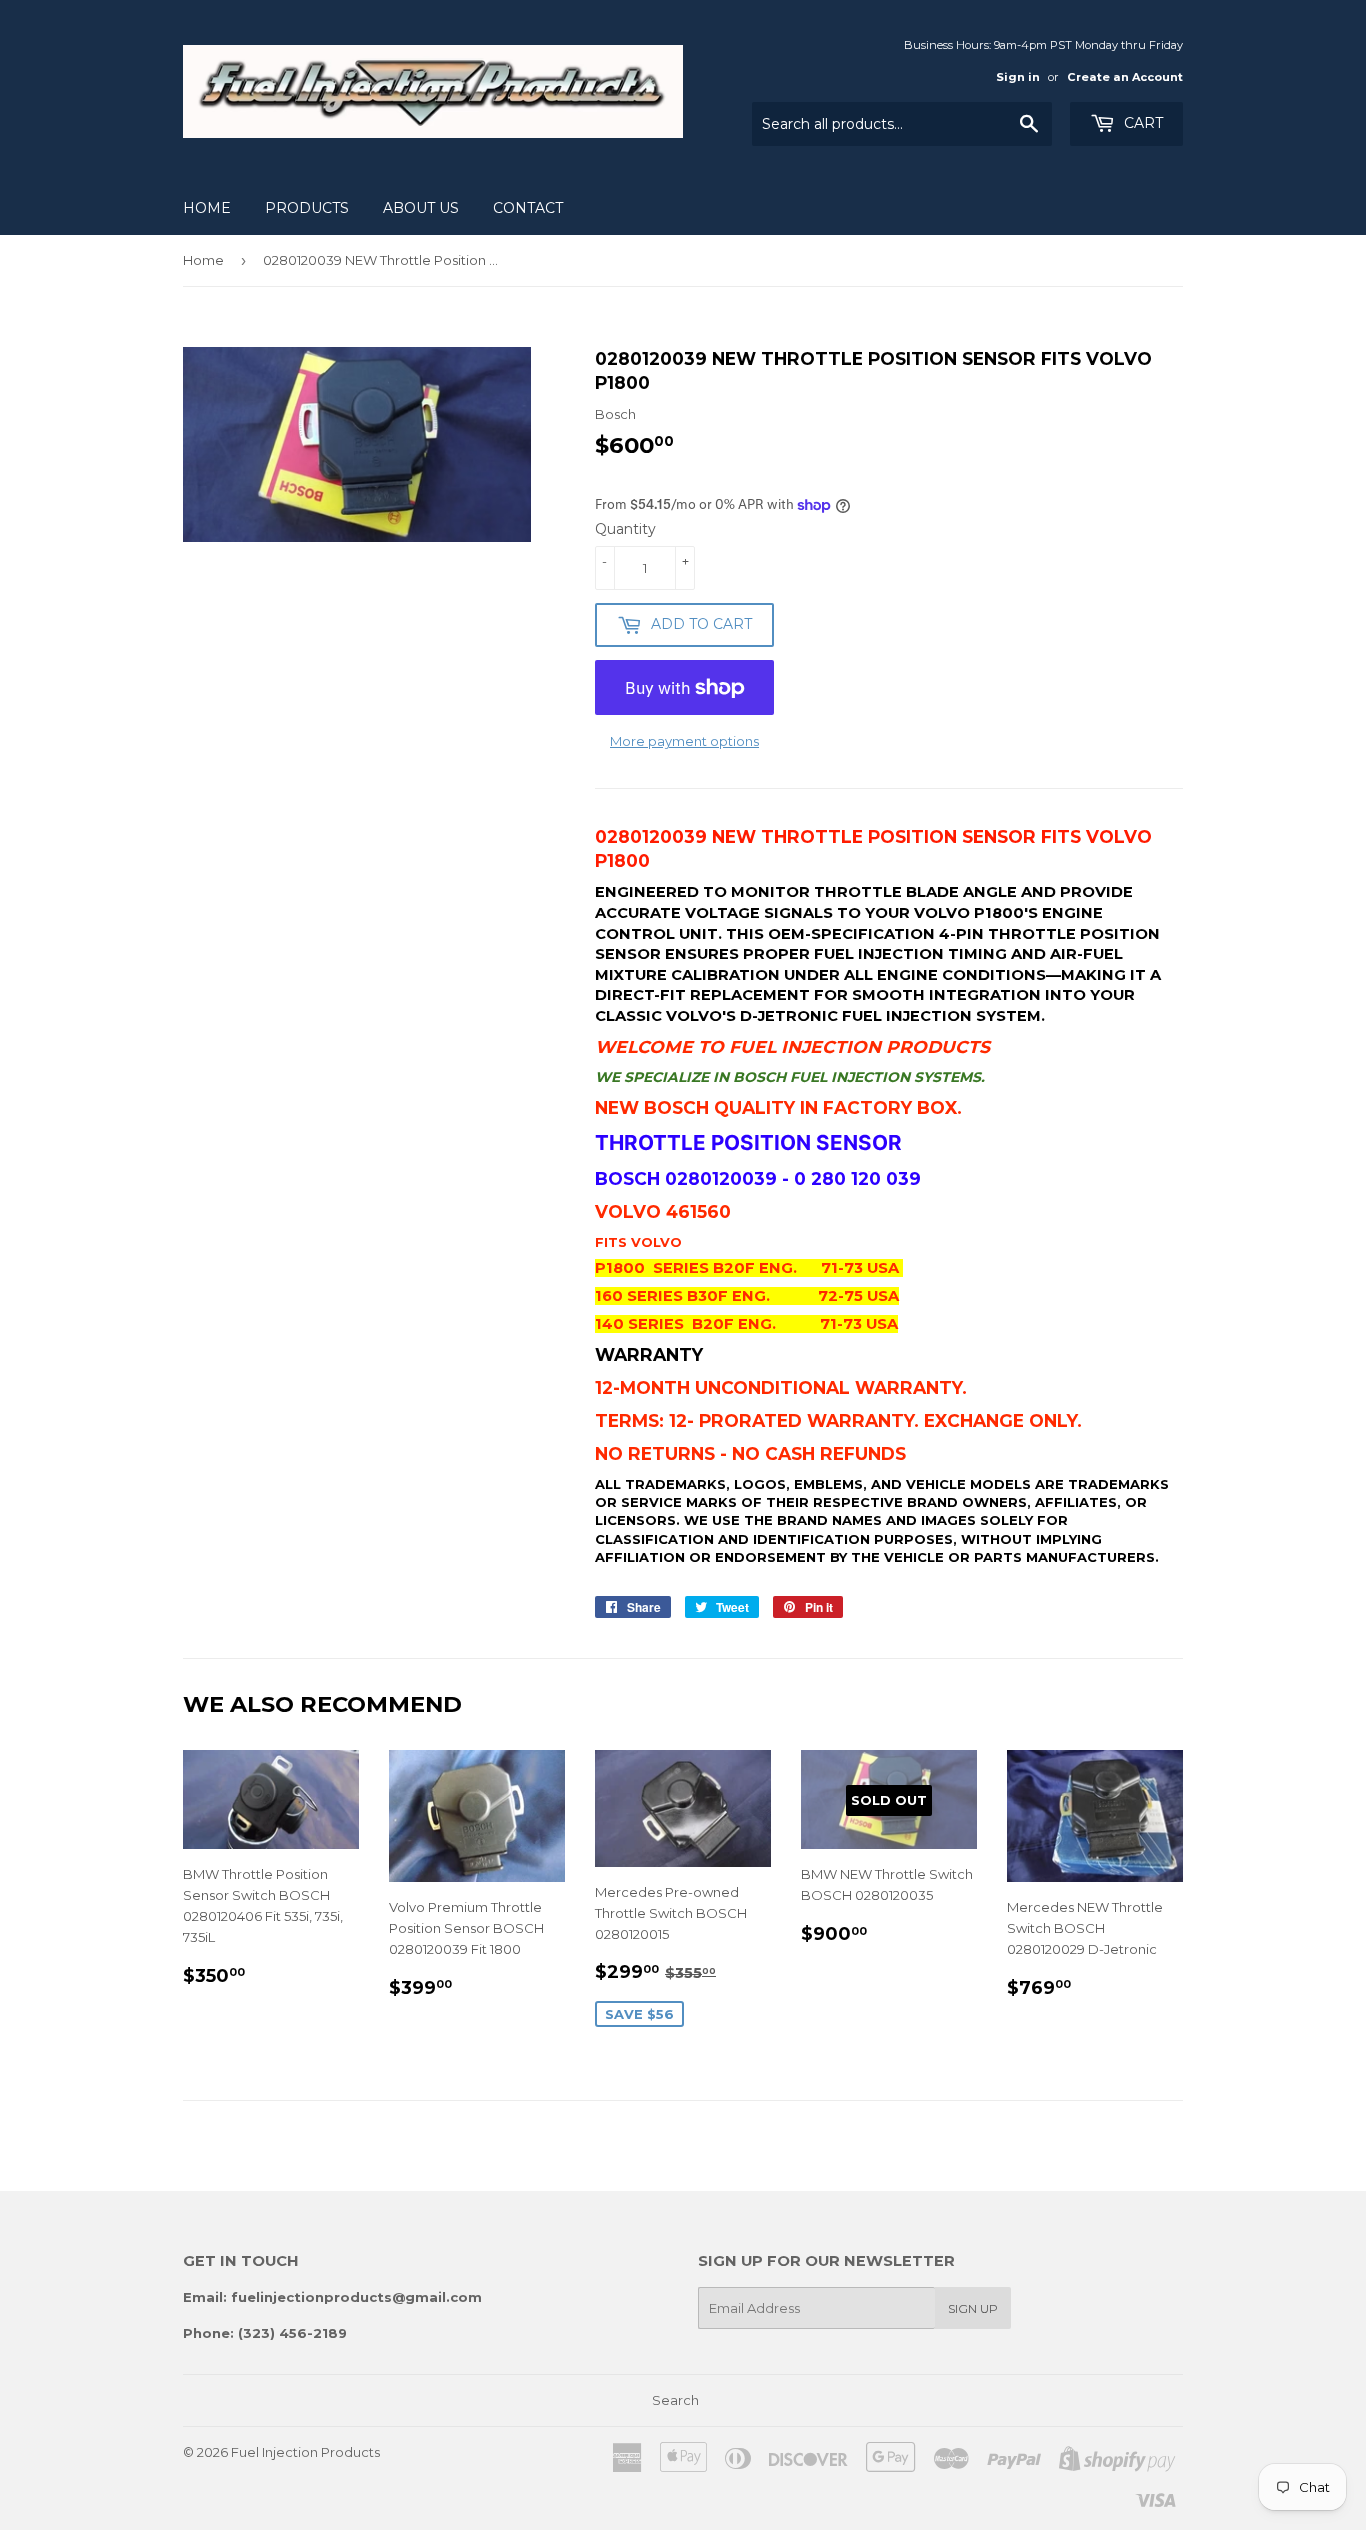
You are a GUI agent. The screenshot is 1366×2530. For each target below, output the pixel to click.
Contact (528, 208)
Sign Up (973, 2308)
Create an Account (1125, 77)
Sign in (1018, 77)
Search (675, 2400)
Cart (1141, 123)
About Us (421, 208)
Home (207, 208)
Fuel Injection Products (305, 2452)
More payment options (684, 741)
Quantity (625, 529)
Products (307, 208)
